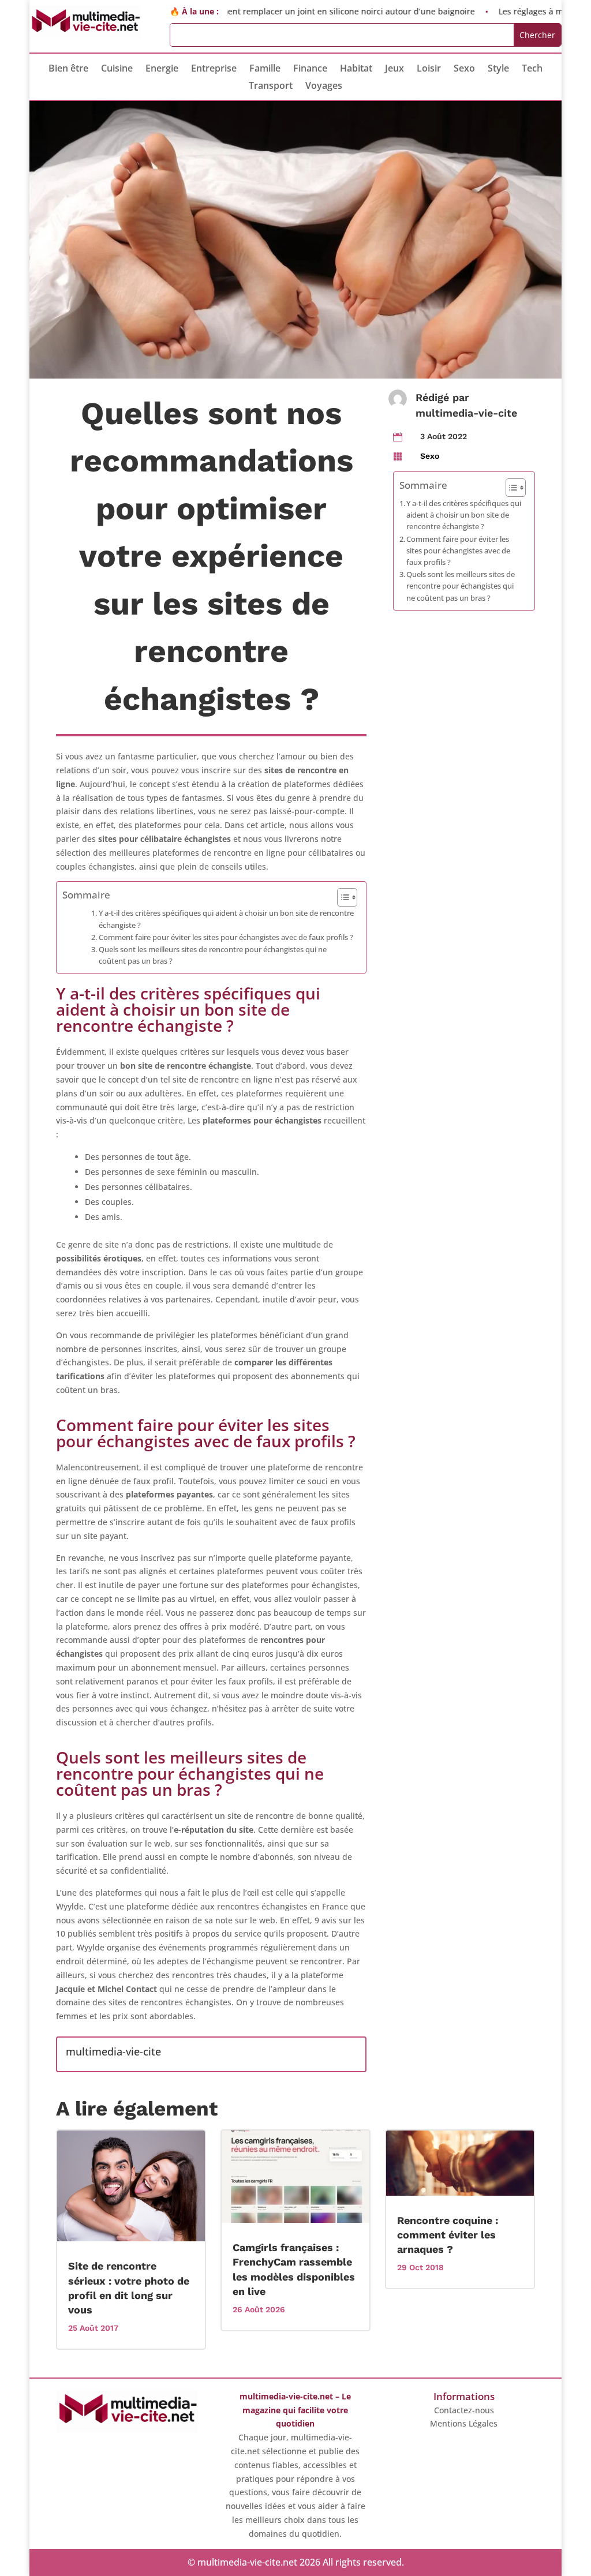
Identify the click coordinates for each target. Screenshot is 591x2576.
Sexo (464, 69)
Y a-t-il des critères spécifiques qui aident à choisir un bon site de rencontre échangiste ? (226, 919)
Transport (271, 87)
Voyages (324, 87)
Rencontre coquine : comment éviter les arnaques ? (448, 2235)
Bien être (68, 69)
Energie (162, 69)
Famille (265, 69)
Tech (532, 69)
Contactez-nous (464, 2410)
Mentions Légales (464, 2423)
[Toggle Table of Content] (341, 897)
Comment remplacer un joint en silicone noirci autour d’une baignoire (302, 11)
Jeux (394, 69)
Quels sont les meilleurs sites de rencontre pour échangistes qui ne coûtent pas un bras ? (213, 955)
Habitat (356, 69)
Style (498, 69)
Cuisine (117, 69)
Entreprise (214, 69)
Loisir (429, 69)
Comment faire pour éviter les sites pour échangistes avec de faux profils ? (226, 937)
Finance (310, 69)
